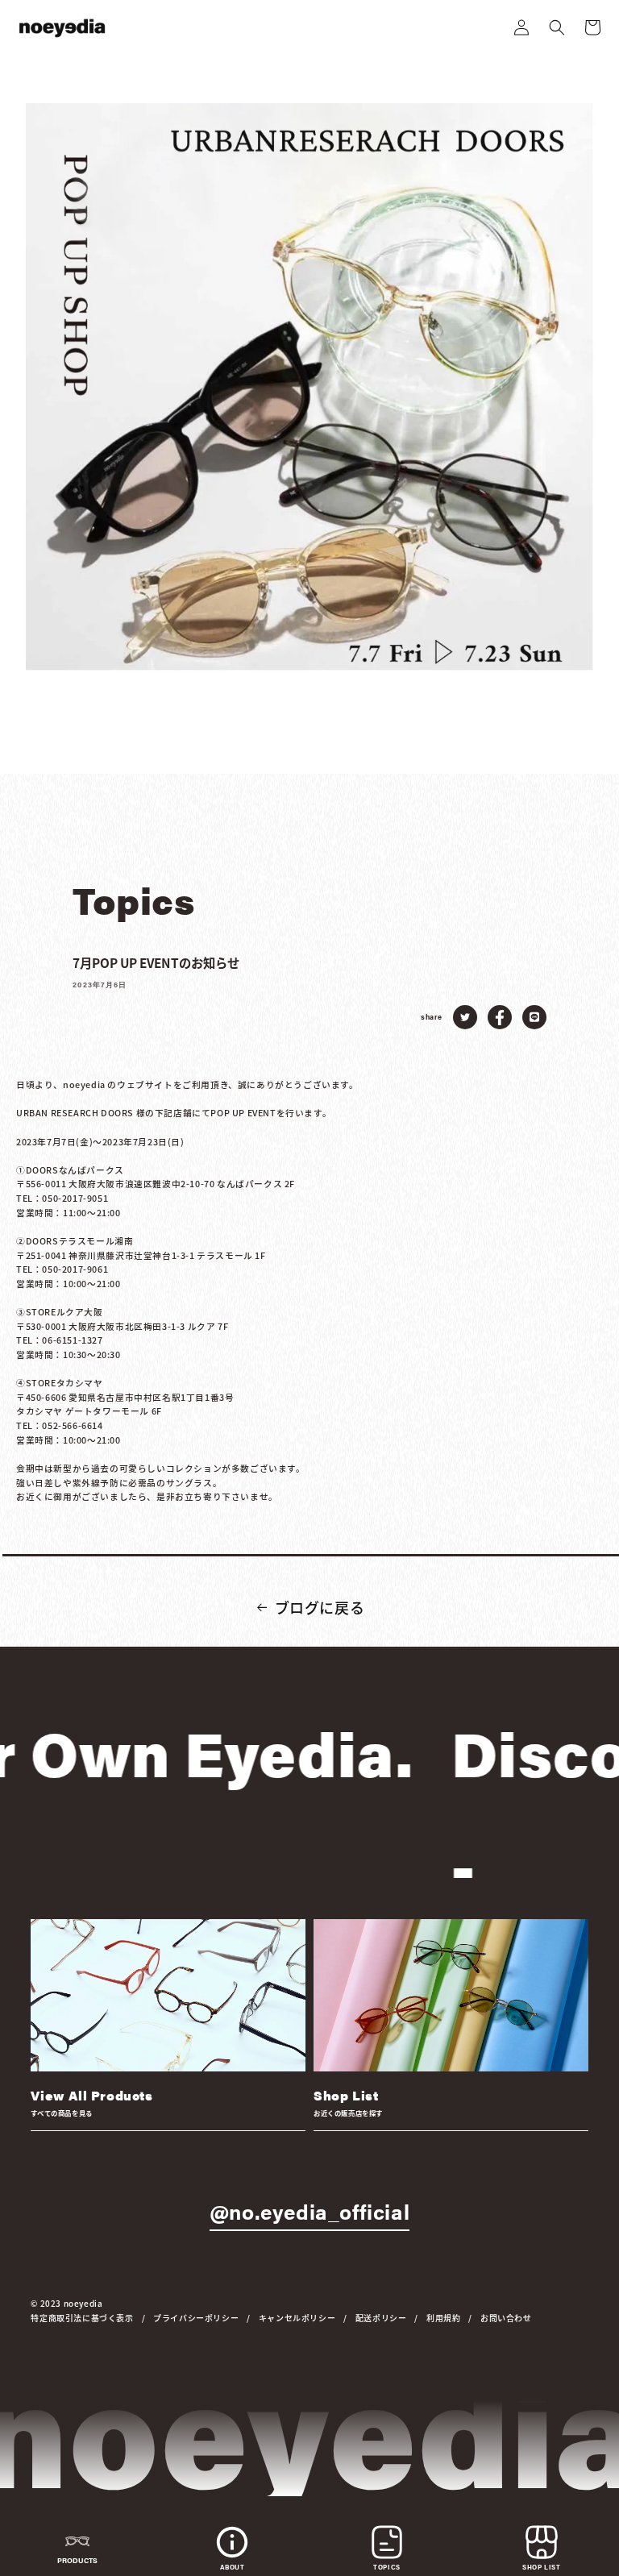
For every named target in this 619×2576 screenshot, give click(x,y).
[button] (557, 27)
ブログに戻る (320, 1607)
